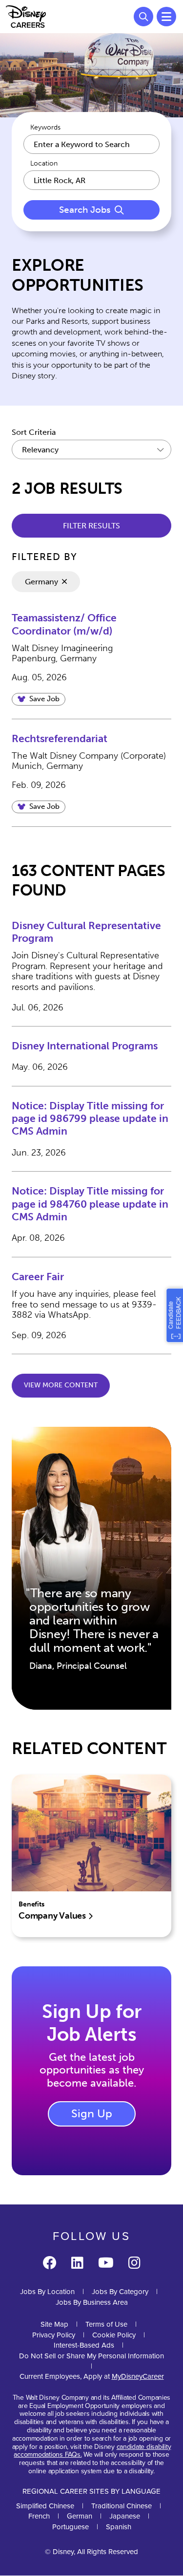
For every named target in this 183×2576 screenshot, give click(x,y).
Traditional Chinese (122, 2506)
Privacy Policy (54, 2335)
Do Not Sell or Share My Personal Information (91, 2356)
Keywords (45, 128)
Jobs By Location (47, 2291)
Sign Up (92, 2113)
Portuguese (71, 2527)
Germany (41, 582)
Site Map (54, 2324)
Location (44, 164)
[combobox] (91, 180)
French (39, 2516)
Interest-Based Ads (84, 2345)
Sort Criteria (34, 432)
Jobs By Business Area (92, 2302)
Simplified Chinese (45, 2506)
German (80, 2516)
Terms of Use (106, 2324)
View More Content (61, 1385)
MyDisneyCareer (138, 2376)
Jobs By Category (120, 2291)
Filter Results (91, 526)
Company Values (53, 1916)
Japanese (125, 2516)
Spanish (119, 2527)
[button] (39, 699)
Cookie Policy (114, 2335)
